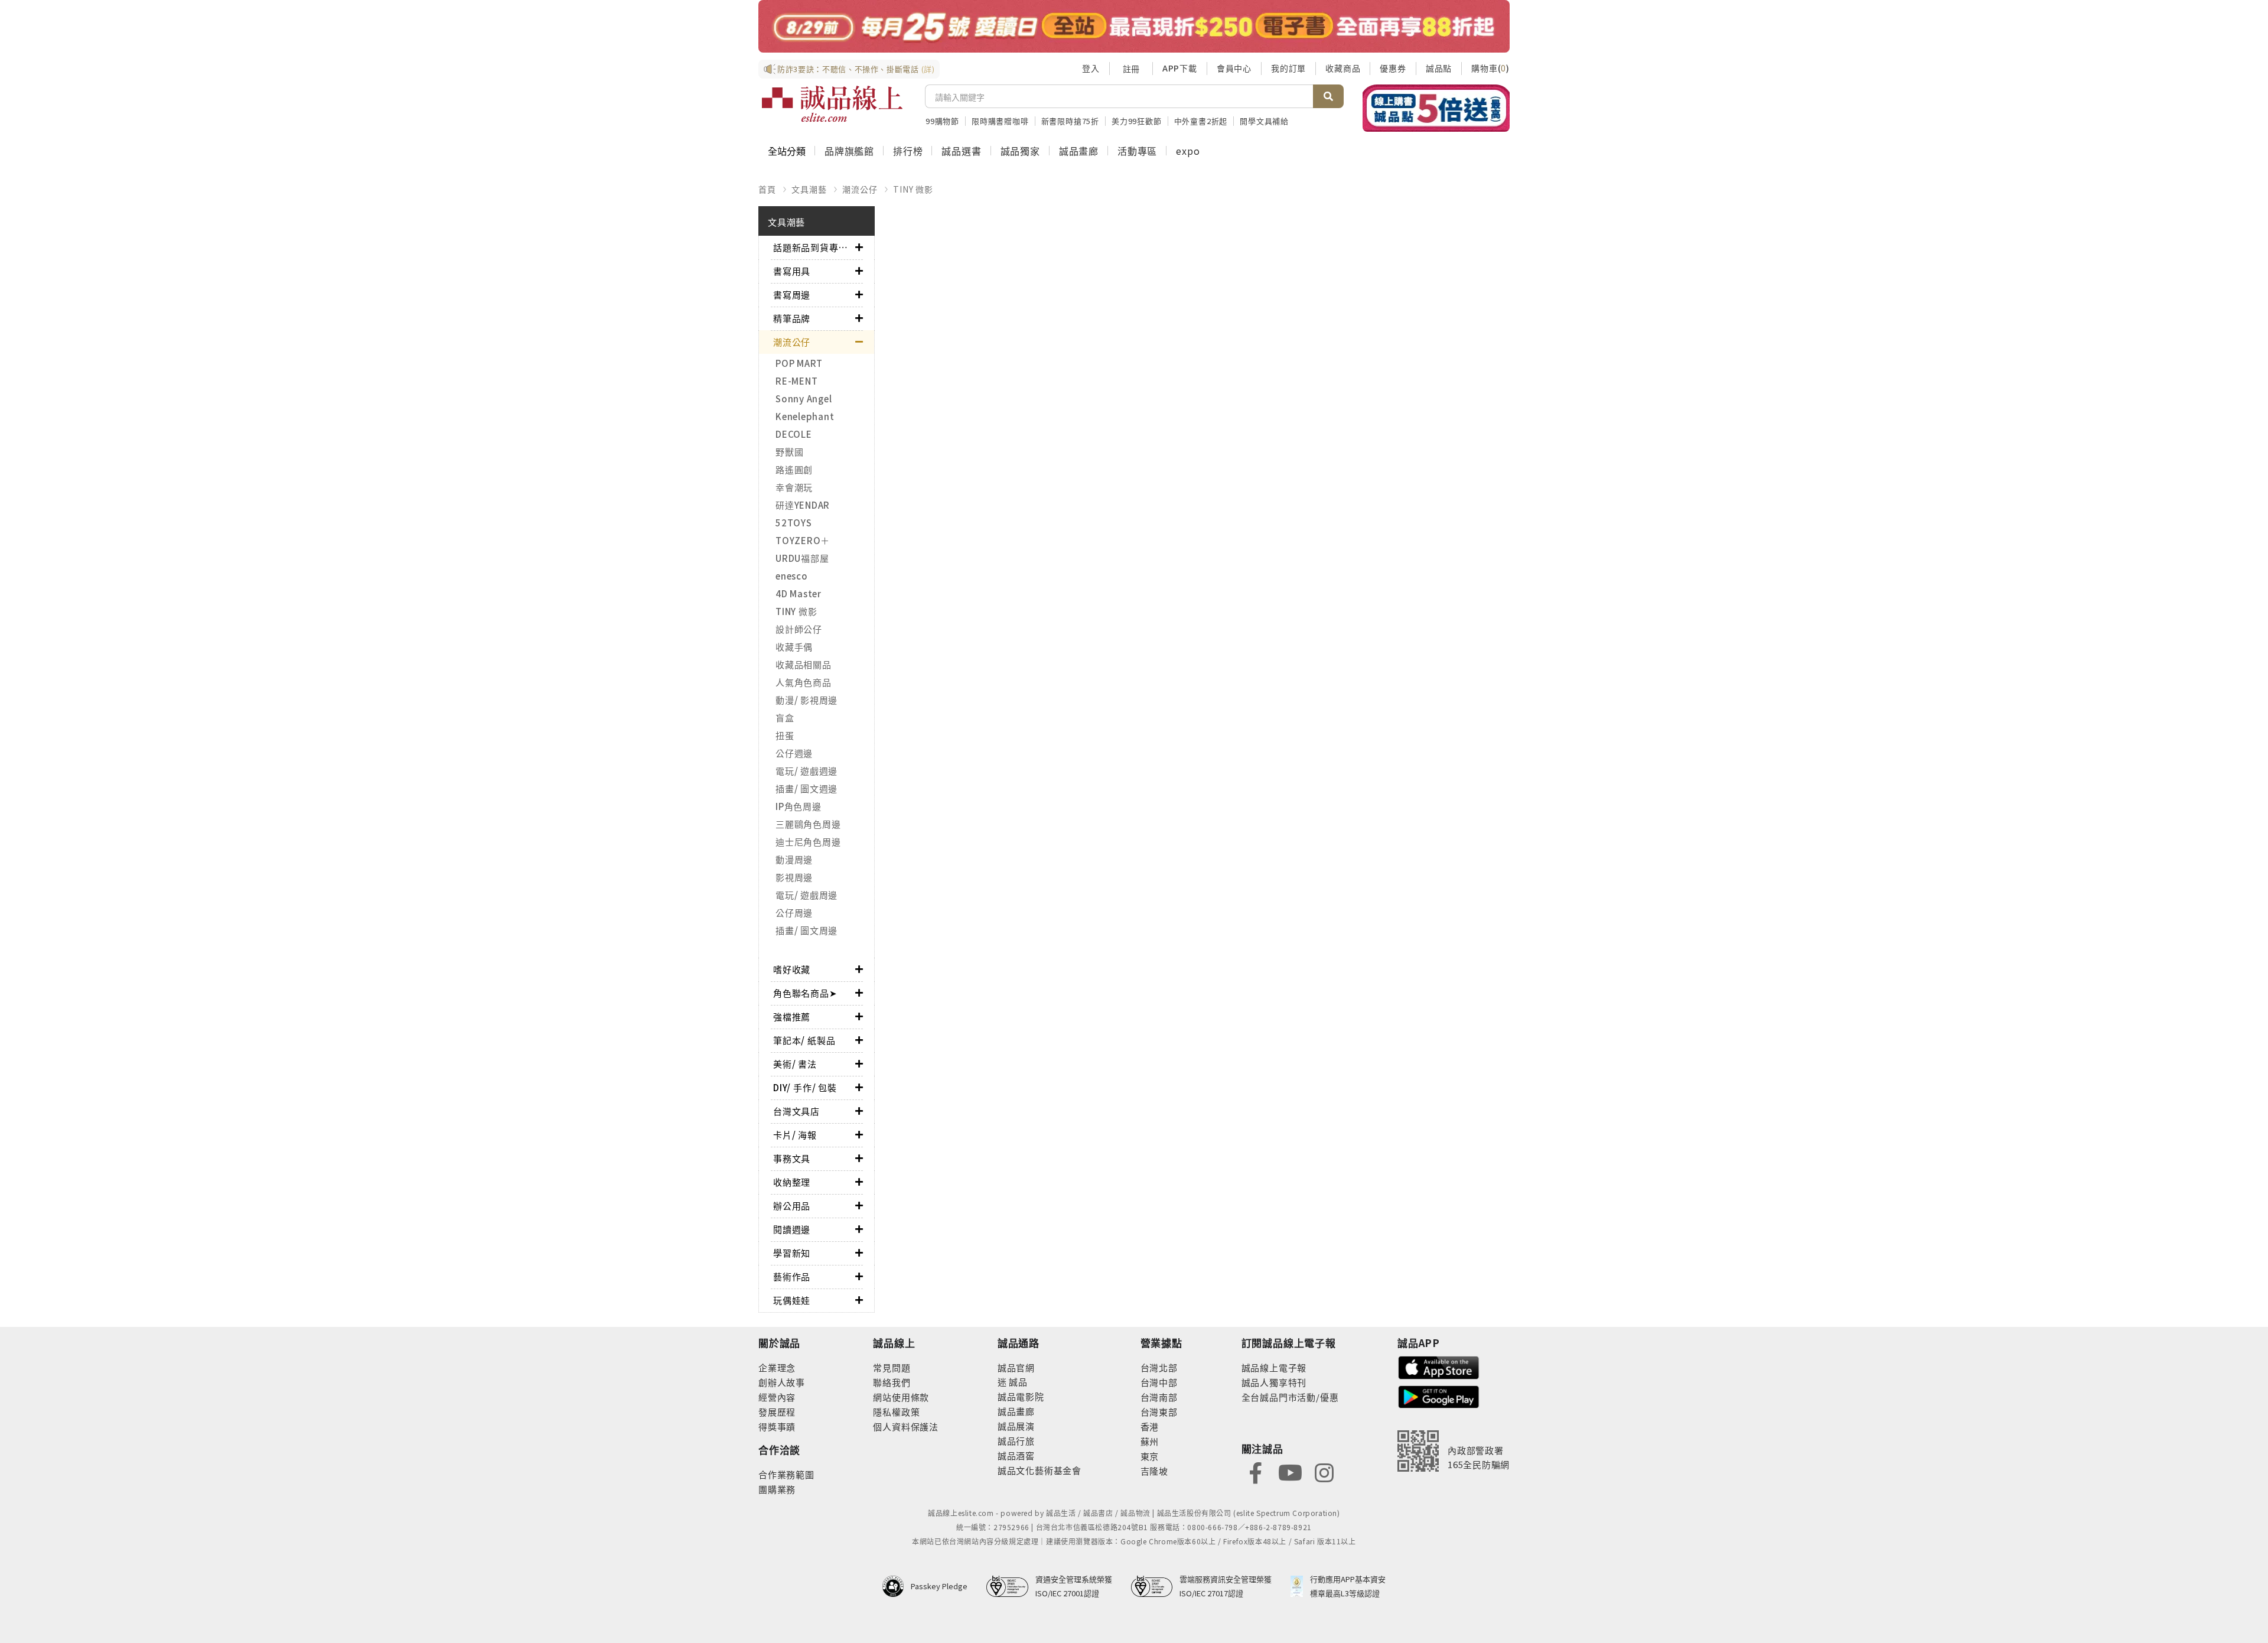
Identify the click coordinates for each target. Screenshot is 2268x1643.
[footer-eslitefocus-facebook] (1256, 1472)
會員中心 (1234, 68)
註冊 (1131, 69)
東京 (1150, 1456)
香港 (1150, 1426)
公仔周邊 (794, 912)
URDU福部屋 (802, 558)
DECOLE (794, 434)
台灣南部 (1159, 1397)
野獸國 (789, 452)
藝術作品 (792, 1276)
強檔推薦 (792, 1016)
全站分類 (787, 151)
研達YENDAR (803, 505)
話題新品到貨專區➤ (814, 247)
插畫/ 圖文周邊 (806, 930)
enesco (792, 576)
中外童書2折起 (1201, 121)
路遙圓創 (794, 469)
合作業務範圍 (786, 1474)
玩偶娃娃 (792, 1300)
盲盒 (785, 718)
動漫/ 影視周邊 (806, 700)
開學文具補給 (1264, 121)
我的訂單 (1288, 68)
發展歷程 (777, 1412)
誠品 (1017, 1382)
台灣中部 (1159, 1382)
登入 (1091, 68)
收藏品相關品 (804, 664)
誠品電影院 (1021, 1396)
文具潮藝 (809, 189)
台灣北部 (1159, 1367)
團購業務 (777, 1489)
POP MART (799, 363)
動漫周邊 (794, 859)
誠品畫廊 (1079, 151)
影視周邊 (794, 877)
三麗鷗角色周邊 (808, 824)
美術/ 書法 (795, 1064)
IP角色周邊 (799, 806)
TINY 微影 (913, 189)
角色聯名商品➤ (805, 993)
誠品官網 (1016, 1367)
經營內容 (777, 1397)
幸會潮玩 (794, 487)
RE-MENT (796, 381)
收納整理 (792, 1182)
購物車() (1490, 68)
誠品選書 (961, 151)
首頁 (767, 189)
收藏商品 (1343, 68)
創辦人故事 (782, 1382)
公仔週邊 (794, 753)
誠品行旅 (1016, 1441)
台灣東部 (1159, 1412)
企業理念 (777, 1367)
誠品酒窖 (1016, 1455)
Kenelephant (805, 416)
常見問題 (892, 1367)
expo (1188, 151)
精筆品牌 (792, 318)
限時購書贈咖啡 (1000, 121)
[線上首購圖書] (1436, 108)
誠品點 (1439, 68)
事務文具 (792, 1158)
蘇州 (1150, 1441)
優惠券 (1393, 68)
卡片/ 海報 (795, 1135)
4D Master (799, 593)
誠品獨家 (1020, 151)
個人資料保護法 (906, 1426)
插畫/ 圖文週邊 (806, 788)
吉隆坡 (1154, 1471)
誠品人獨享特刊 (1274, 1382)
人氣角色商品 (804, 682)
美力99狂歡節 (1137, 121)
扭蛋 (785, 735)
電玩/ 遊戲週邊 (806, 771)
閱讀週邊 (792, 1229)
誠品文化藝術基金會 (1039, 1470)
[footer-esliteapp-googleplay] (1439, 1396)
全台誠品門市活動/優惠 (1290, 1397)
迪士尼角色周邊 (808, 842)
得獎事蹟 (777, 1426)
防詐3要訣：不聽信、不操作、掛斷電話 (856, 69)
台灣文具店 (796, 1111)
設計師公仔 (799, 629)
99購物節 (942, 121)
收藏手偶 (794, 647)
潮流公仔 (860, 189)
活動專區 (1137, 151)
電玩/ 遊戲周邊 (806, 895)
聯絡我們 (892, 1382)
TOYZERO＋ (803, 540)
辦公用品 (792, 1206)
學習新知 (792, 1253)
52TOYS (794, 523)
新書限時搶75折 (1070, 121)
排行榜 (908, 151)
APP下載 (1180, 68)
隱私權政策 (896, 1412)
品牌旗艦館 (849, 151)
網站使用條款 (901, 1397)
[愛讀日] (1134, 26)
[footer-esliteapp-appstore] (1439, 1366)
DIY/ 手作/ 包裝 (805, 1087)
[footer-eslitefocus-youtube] (1290, 1472)
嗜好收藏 (792, 969)
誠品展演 (1016, 1426)
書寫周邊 (792, 295)
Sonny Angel (804, 398)
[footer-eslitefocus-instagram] (1324, 1472)
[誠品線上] (832, 104)
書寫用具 (792, 271)
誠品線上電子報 (1274, 1367)
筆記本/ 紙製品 (804, 1040)
